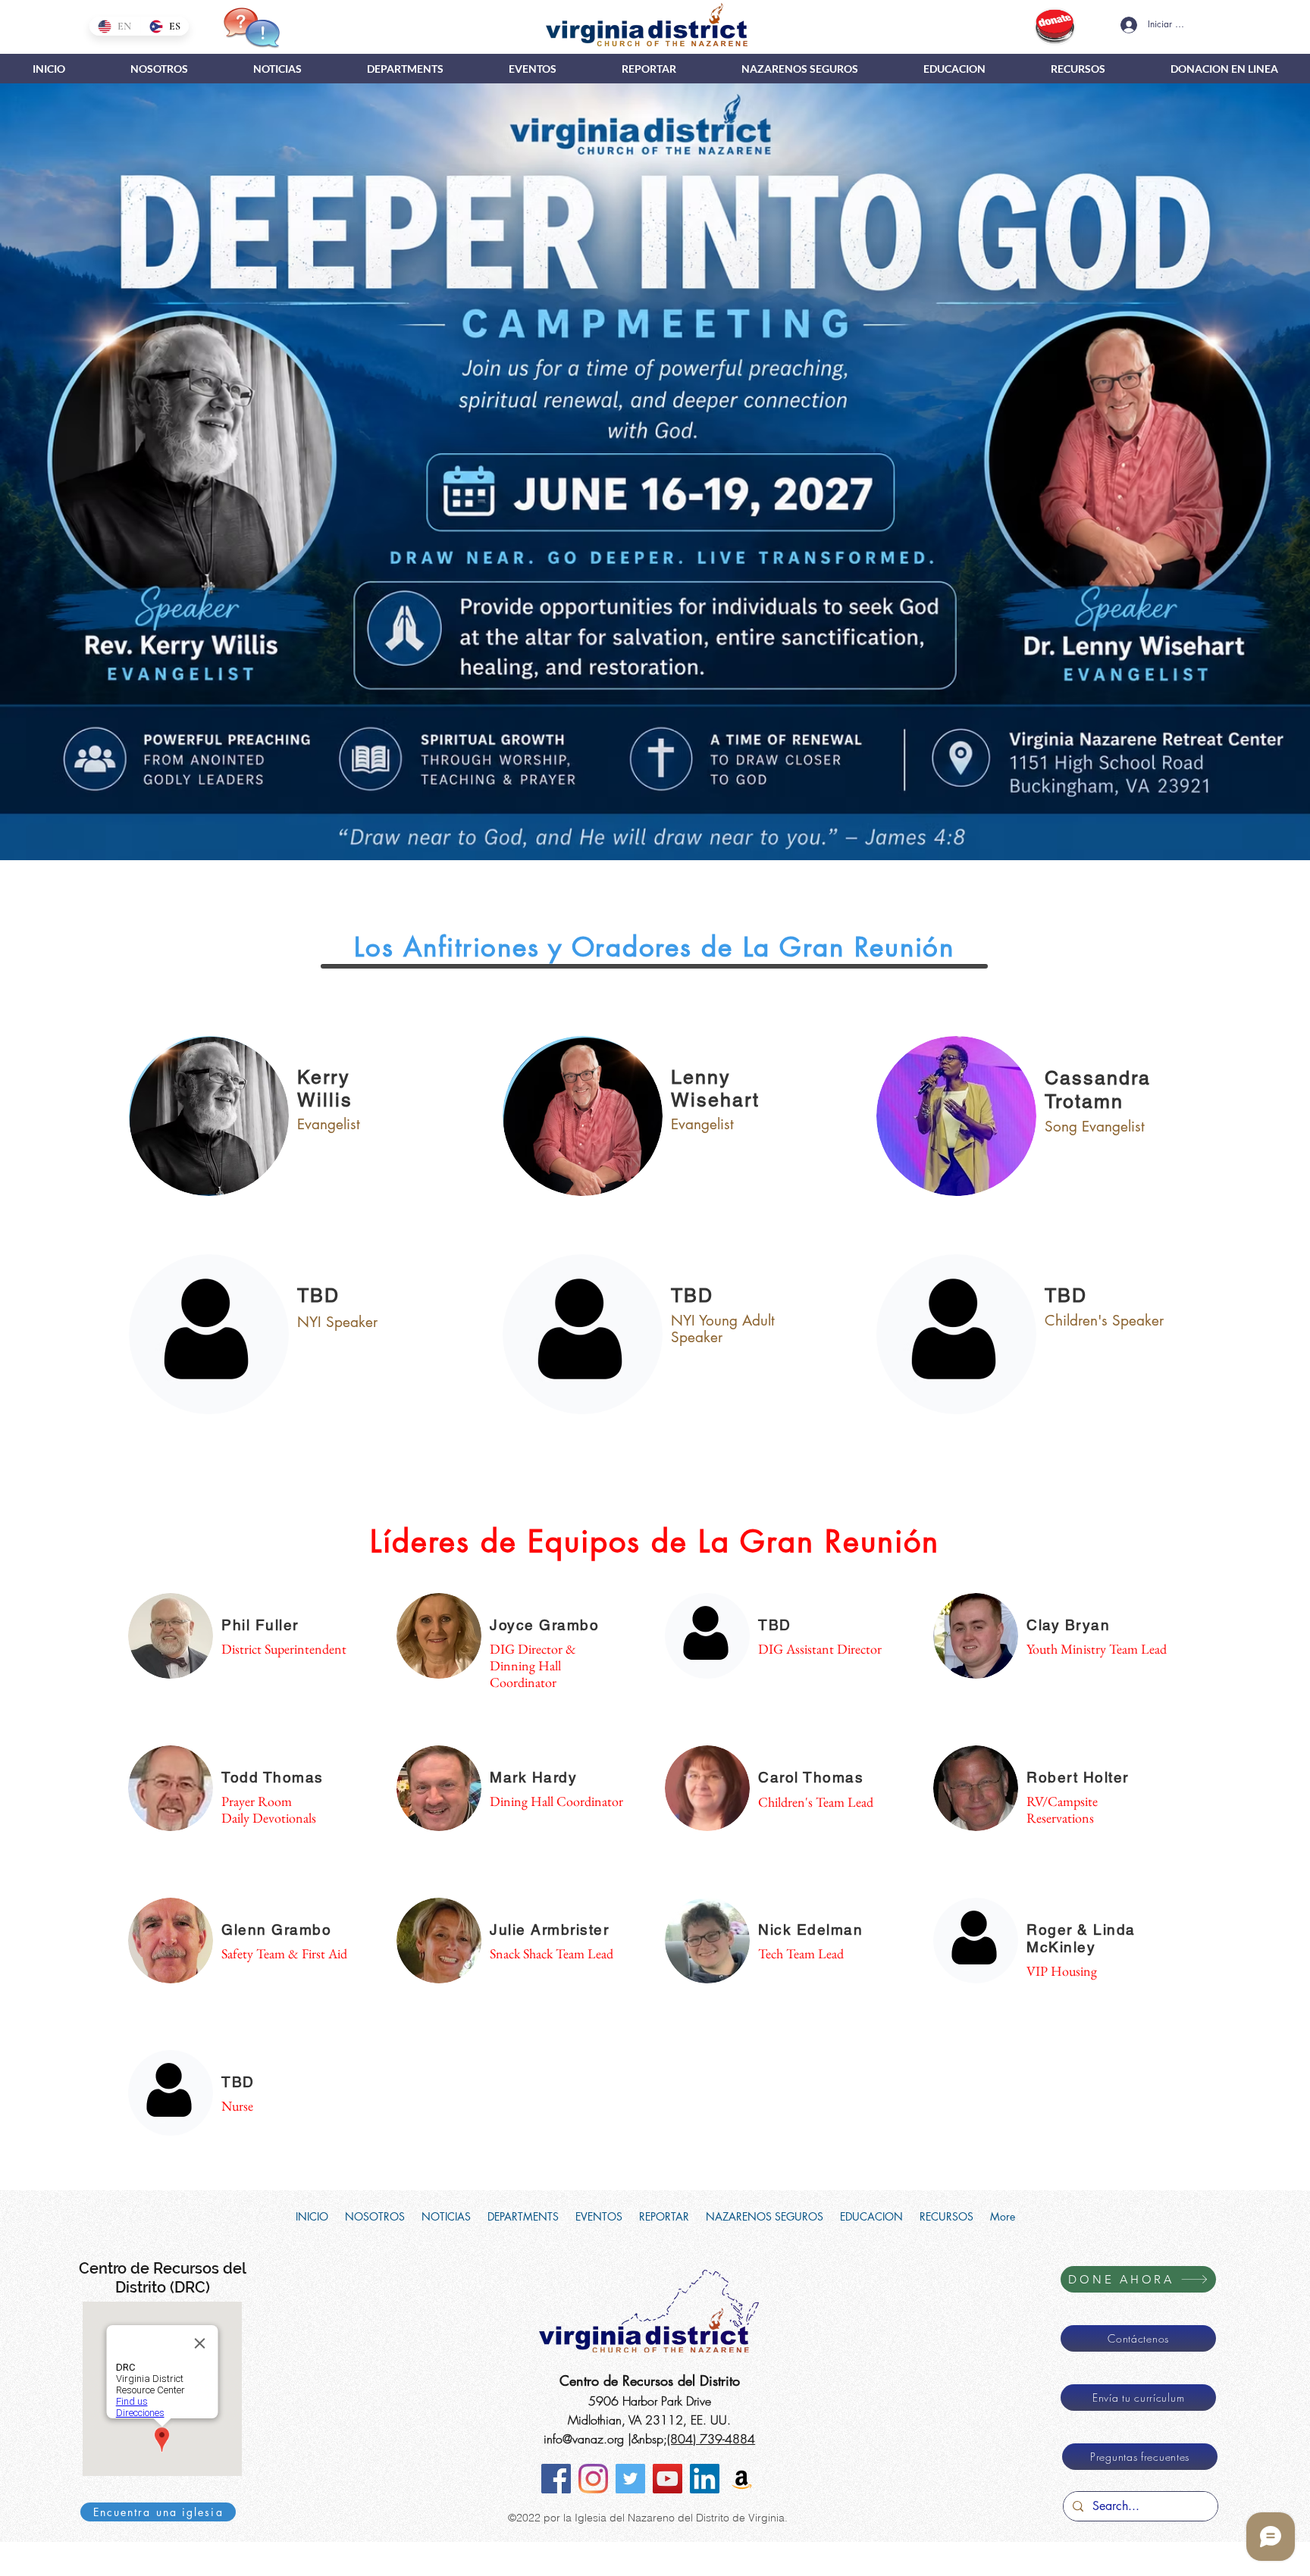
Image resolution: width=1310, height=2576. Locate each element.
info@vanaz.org (584, 2439)
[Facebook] (556, 2479)
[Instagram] (593, 2479)
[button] (405, 69)
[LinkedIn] (705, 2479)
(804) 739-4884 (711, 2439)
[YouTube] (668, 2479)
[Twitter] (630, 2479)
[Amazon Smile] (742, 2479)
